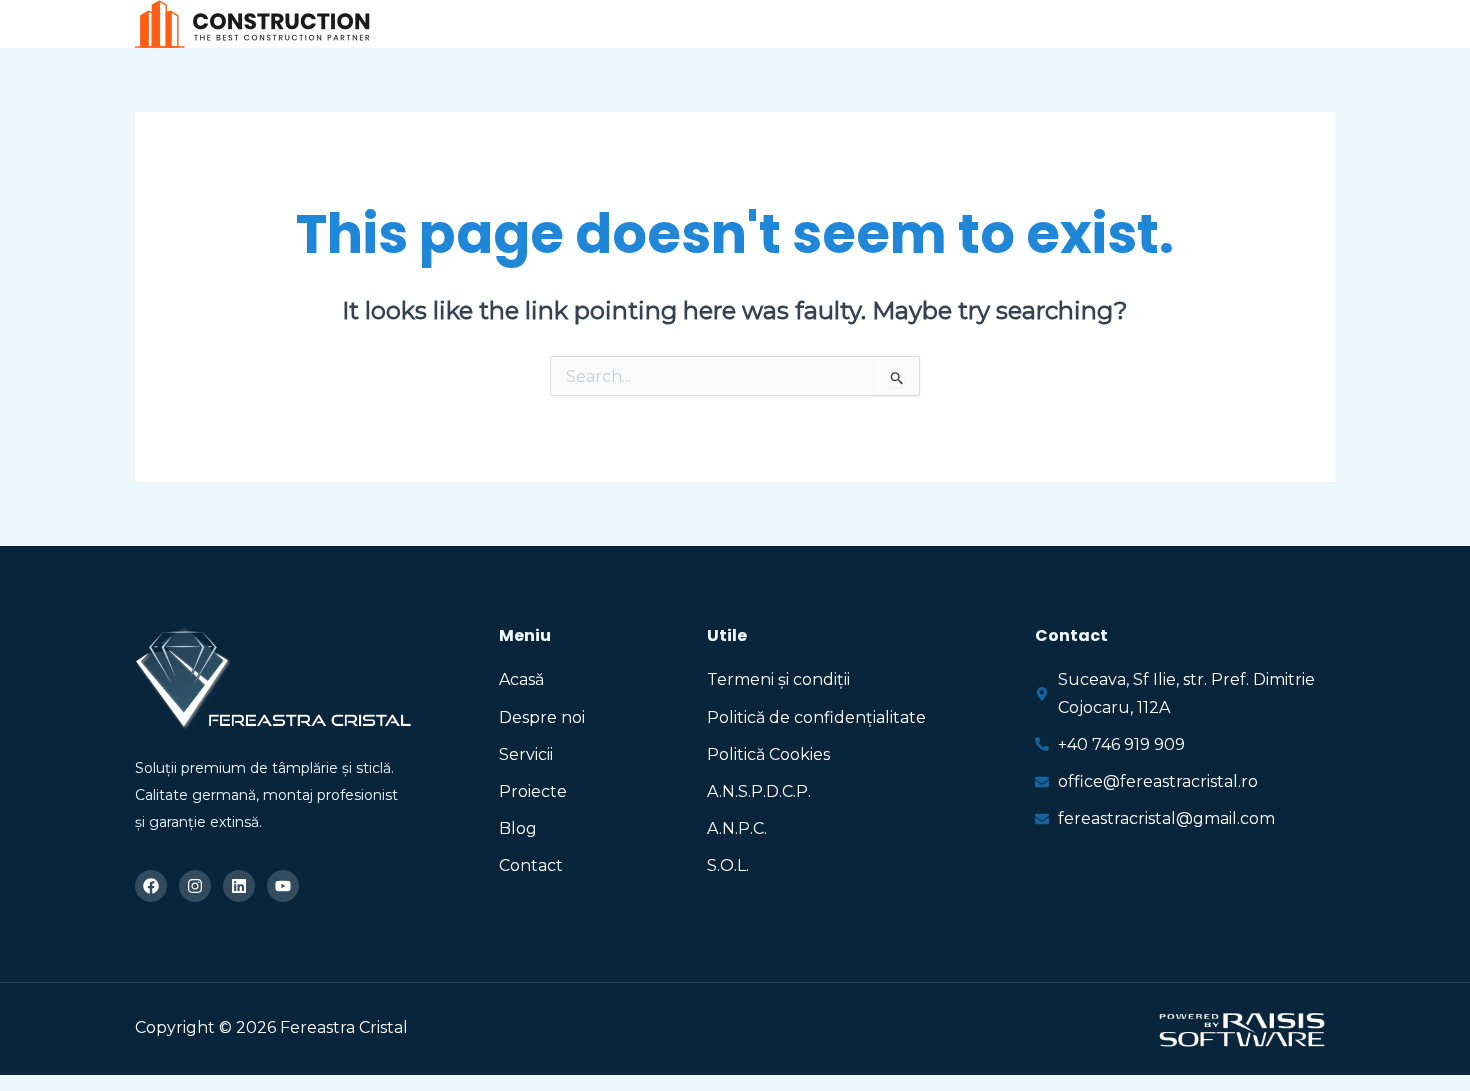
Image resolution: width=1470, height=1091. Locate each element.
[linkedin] (1279, 25)
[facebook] (1189, 25)
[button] (766, 24)
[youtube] (1324, 25)
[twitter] (1234, 25)
